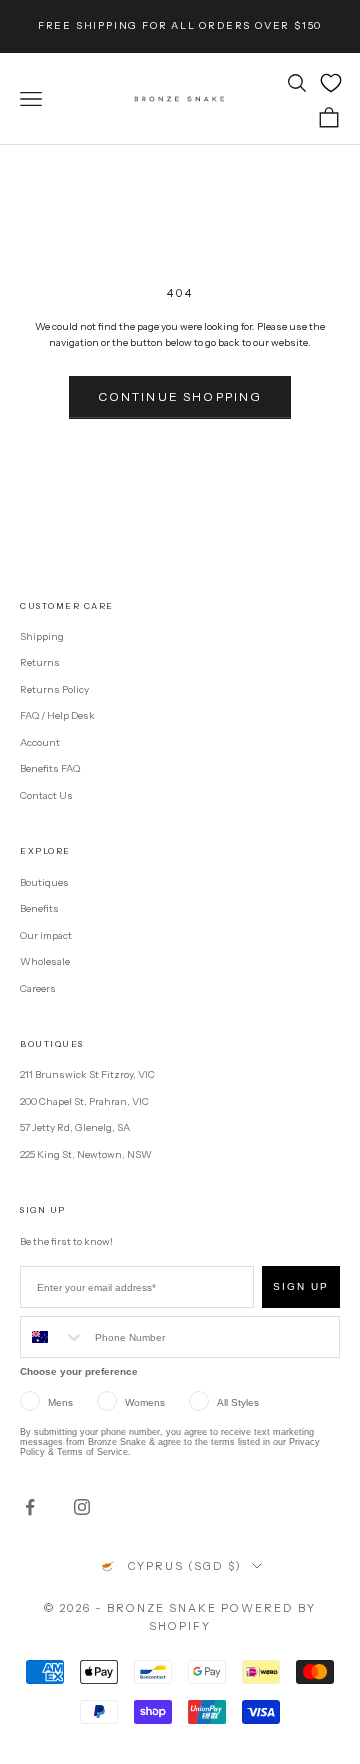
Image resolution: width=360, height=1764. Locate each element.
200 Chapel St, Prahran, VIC (84, 1101)
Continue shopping (180, 396)
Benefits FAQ (50, 768)
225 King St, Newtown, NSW (86, 1154)
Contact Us (46, 795)
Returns (40, 662)
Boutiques (44, 882)
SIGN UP (301, 1286)
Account (40, 742)
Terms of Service (92, 1452)
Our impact (46, 935)
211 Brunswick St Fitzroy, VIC (87, 1074)
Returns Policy (54, 689)
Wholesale (45, 961)
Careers (38, 988)
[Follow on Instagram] (82, 1507)
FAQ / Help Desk (57, 715)
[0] (331, 83)
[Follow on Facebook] (30, 1507)
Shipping (42, 636)
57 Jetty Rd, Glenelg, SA (75, 1127)
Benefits (39, 908)
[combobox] (53, 1337)
